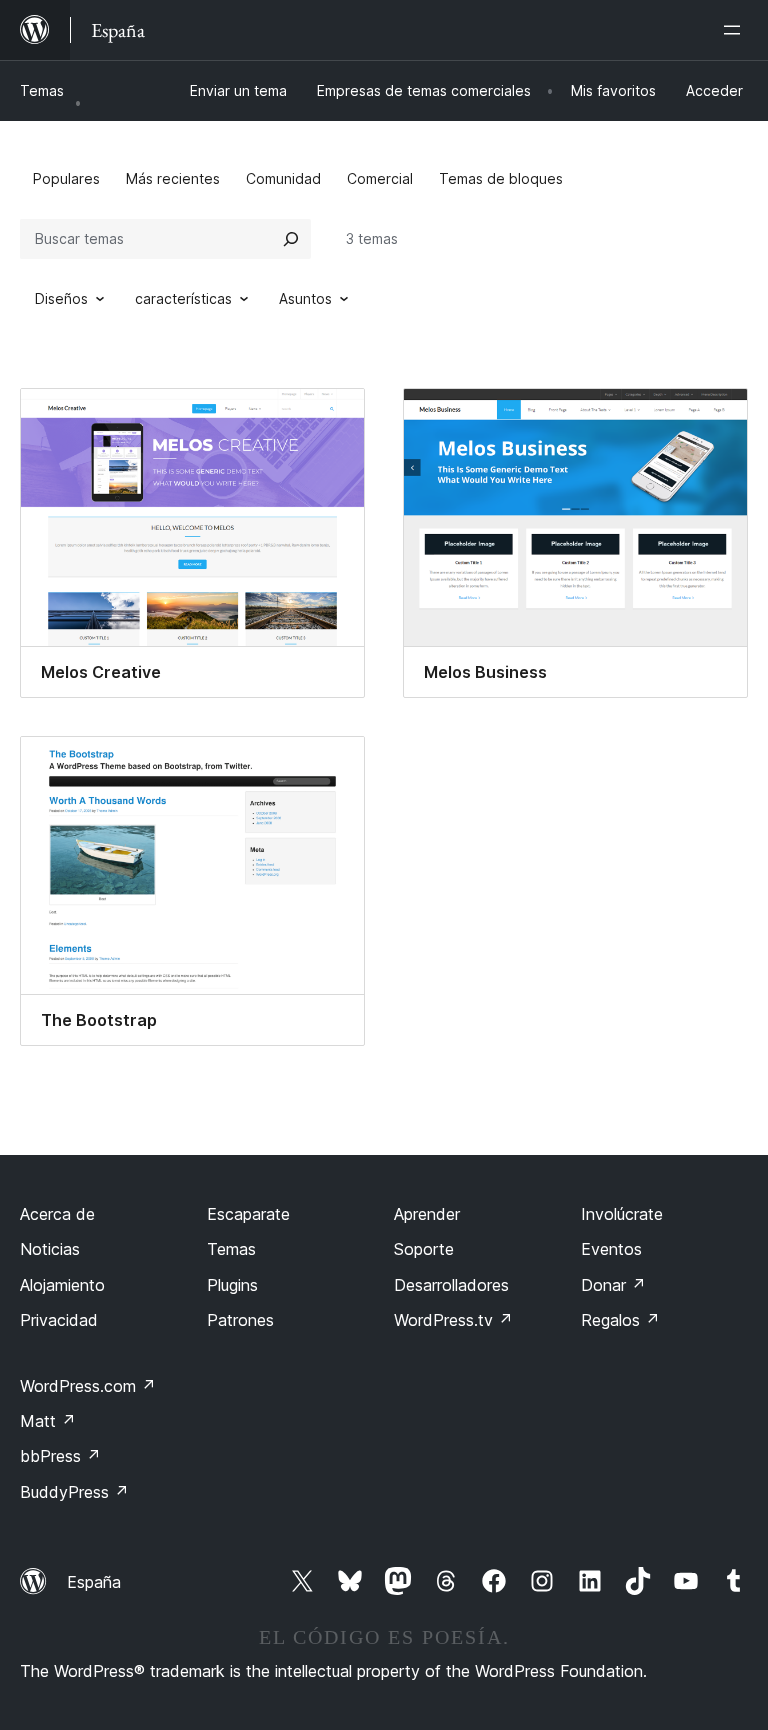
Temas (42, 90)
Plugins (232, 1285)
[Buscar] (291, 239)
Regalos (620, 1320)
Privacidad (59, 1320)
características (183, 298)
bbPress (60, 1456)
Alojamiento (62, 1285)
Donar (613, 1285)
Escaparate (248, 1214)
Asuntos (305, 298)
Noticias (50, 1249)
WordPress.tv (453, 1320)
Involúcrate (622, 1214)
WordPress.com (88, 1386)
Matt (48, 1421)
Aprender (427, 1214)
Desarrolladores (451, 1285)
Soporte (424, 1249)
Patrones (240, 1320)
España (94, 1582)
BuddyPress (74, 1492)
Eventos (611, 1249)
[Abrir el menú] (736, 30)
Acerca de (57, 1214)
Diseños (61, 298)
